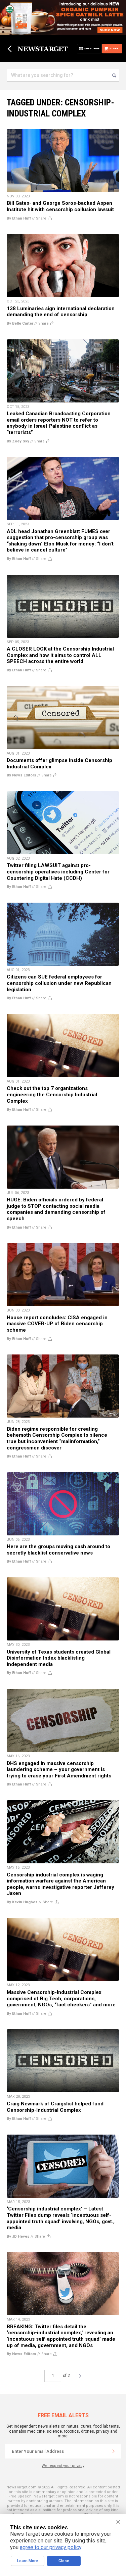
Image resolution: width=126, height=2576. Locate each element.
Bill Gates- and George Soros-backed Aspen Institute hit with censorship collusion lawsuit (60, 206)
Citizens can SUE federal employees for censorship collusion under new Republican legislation (59, 983)
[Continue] (114, 2451)
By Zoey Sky (18, 441)
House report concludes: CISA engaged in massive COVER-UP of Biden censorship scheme (57, 1324)
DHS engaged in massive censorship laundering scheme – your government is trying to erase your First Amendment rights (59, 1770)
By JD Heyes (18, 2236)
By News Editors (22, 775)
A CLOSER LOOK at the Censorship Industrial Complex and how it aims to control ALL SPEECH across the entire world (60, 655)
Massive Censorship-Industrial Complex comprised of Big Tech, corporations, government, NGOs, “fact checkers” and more (61, 1998)
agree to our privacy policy (51, 2547)
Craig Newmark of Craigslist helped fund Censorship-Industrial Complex (55, 2107)
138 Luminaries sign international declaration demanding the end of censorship (61, 312)
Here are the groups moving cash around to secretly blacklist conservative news (58, 1550)
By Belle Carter (20, 323)
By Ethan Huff (19, 218)
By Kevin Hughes (22, 1902)
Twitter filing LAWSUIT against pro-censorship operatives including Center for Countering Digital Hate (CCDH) (58, 872)
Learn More (28, 2561)
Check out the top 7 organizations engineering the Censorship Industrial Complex (52, 1094)
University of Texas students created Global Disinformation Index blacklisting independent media (59, 1658)
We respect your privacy (63, 2466)
